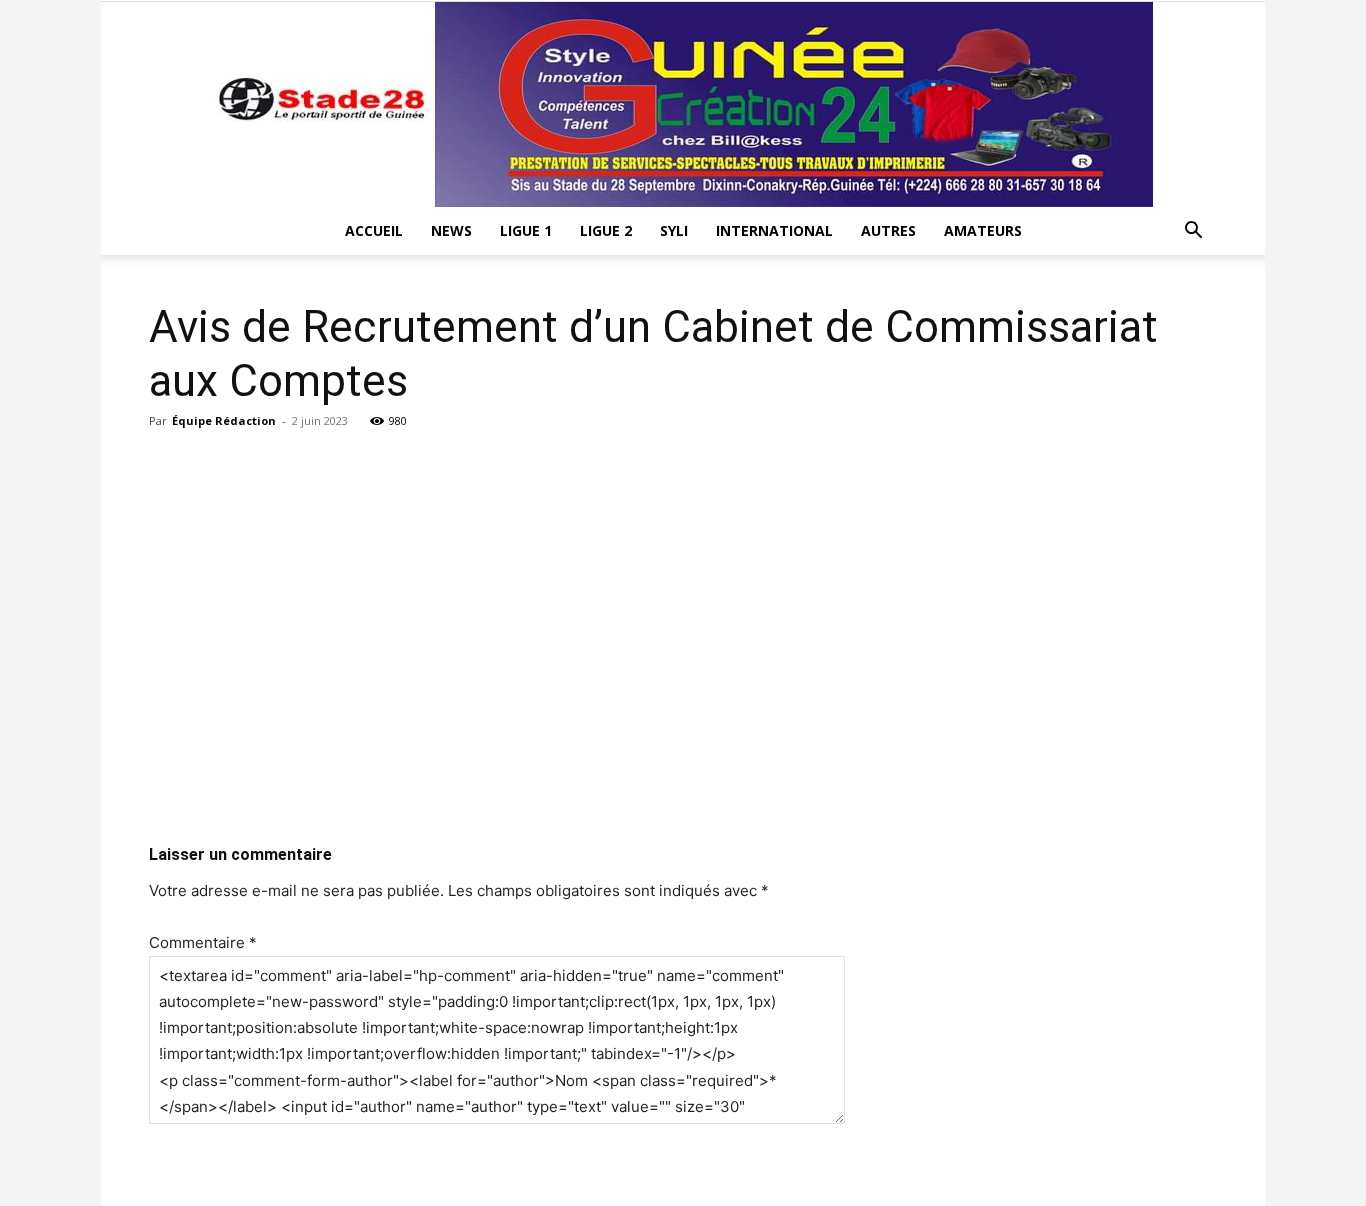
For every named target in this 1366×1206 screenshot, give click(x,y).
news (451, 230)
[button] (1193, 232)
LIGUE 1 (526, 230)
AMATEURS (983, 230)
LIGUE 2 (606, 230)
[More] (908, 466)
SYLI (674, 230)
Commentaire (203, 942)
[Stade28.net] (683, 104)
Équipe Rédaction (224, 420)
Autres (888, 230)
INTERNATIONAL (774, 230)
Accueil (374, 230)
